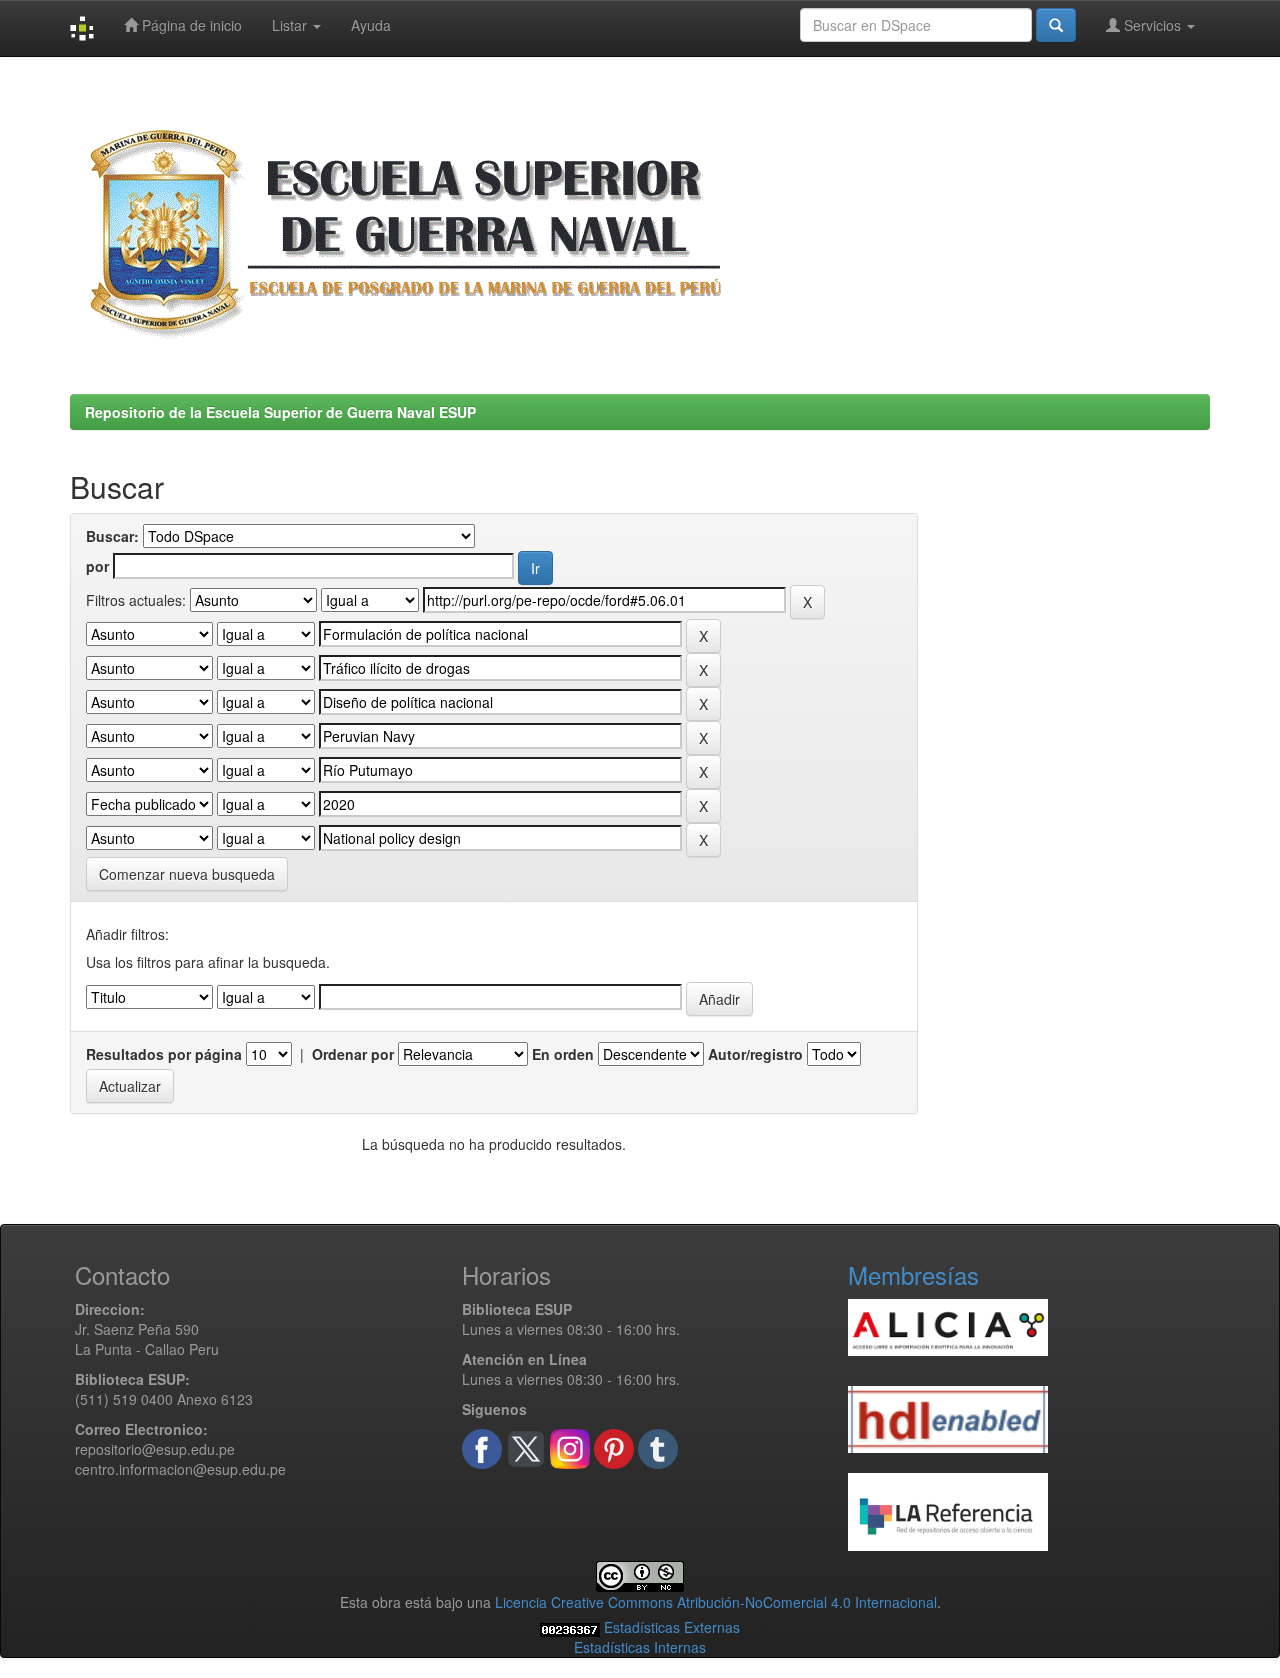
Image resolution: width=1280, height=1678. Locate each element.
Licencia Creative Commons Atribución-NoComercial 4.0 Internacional (716, 1602)
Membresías (913, 1274)
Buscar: (112, 536)
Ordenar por (353, 1054)
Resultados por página (164, 1054)
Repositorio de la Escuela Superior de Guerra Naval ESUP (280, 412)
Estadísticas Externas (672, 1627)
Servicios (1152, 25)
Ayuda (371, 25)
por (97, 566)
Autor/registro (755, 1054)
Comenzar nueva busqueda (187, 874)
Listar (291, 25)
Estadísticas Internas (640, 1647)
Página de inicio (190, 25)
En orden (563, 1054)
